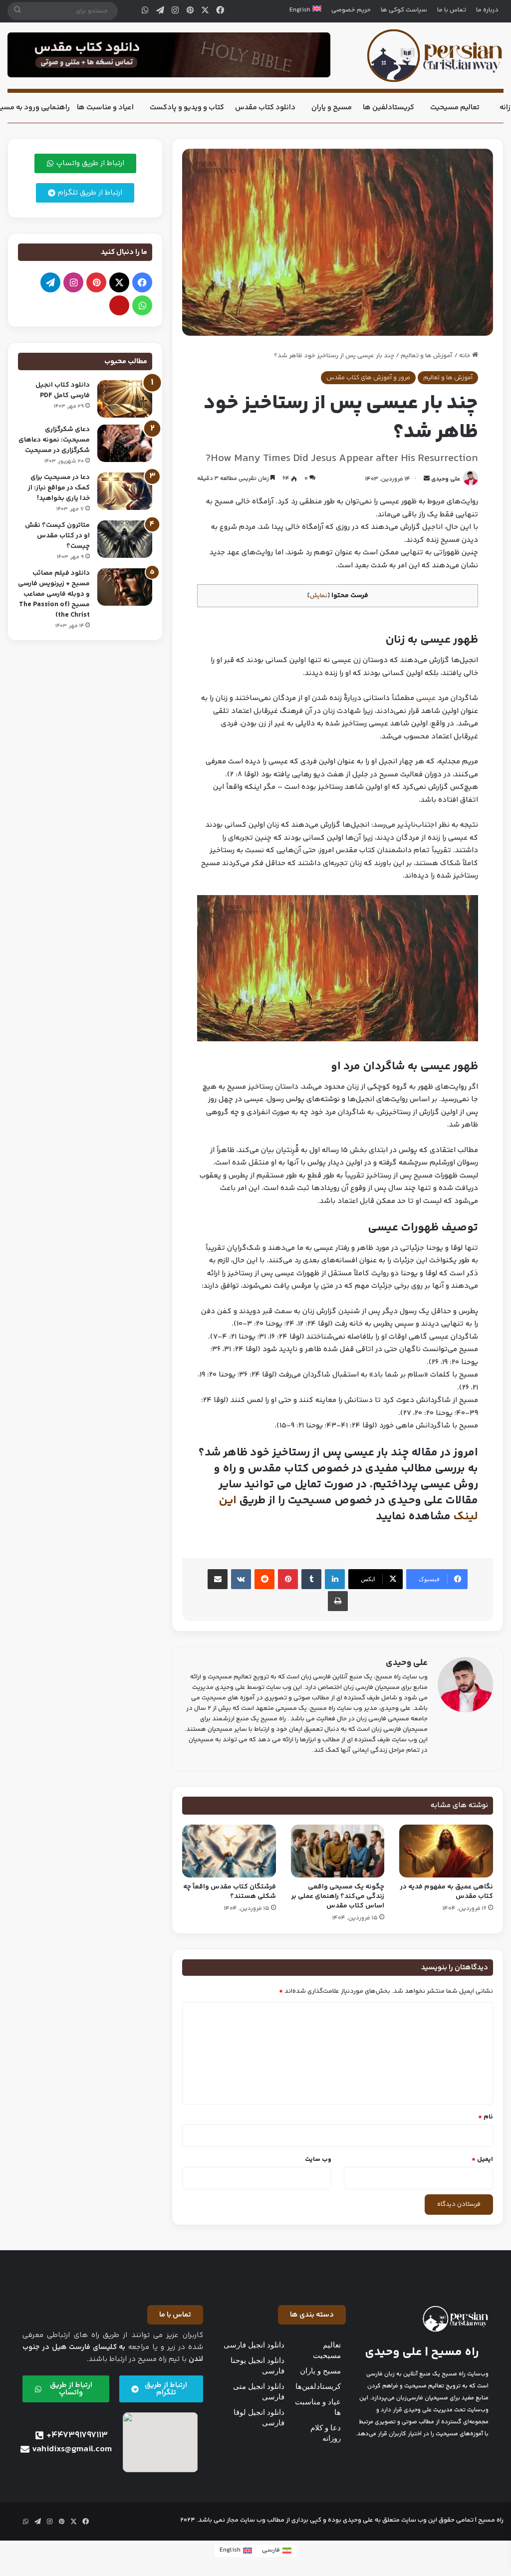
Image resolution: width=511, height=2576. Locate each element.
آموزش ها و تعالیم (427, 356)
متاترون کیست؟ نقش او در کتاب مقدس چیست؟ (57, 536)
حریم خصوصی (351, 10)
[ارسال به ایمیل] (427, 479)
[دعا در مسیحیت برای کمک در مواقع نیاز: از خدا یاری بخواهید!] (125, 491)
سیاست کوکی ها (404, 10)
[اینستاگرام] (175, 11)
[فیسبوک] (220, 11)
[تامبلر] (311, 1579)
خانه (466, 356)
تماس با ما (452, 10)
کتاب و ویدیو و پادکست (187, 108)
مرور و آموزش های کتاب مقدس (368, 378)
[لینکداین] (335, 1579)
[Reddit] (264, 1579)
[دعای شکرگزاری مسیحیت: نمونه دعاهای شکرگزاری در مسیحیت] (125, 443)
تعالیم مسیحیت (455, 108)
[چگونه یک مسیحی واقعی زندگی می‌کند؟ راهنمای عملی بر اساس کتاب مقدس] (338, 1851)
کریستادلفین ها (388, 108)
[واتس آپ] (145, 11)
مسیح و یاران (332, 108)
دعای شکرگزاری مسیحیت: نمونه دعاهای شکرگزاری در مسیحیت (54, 440)
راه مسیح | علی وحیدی (422, 2352)
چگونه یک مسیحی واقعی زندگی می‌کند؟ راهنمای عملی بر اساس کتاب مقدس (338, 1896)
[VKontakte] (241, 1579)
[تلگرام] (160, 11)
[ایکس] (205, 11)
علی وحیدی (446, 479)
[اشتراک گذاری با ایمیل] (218, 1579)
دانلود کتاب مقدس (265, 108)
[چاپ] (338, 1601)
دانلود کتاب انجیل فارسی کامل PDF (63, 390)
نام (486, 2117)
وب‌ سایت (318, 2159)
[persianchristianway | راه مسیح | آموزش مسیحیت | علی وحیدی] (435, 56)
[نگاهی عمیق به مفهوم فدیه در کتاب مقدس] (446, 1851)
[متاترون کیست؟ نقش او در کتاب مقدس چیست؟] (125, 539)
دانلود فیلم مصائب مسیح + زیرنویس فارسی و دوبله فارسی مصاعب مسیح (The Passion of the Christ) (54, 594)
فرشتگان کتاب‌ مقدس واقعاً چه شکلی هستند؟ (230, 1892)
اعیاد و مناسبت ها (105, 108)
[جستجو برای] (17, 11)
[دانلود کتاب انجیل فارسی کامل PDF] (125, 399)
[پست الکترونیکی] (119, 305)
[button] (312, 2315)
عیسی (426, 698)
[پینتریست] (190, 11)
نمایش (319, 596)
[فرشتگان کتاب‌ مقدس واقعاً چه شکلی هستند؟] (229, 1851)
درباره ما (487, 10)
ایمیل (482, 2159)
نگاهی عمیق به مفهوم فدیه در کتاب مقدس (447, 1892)
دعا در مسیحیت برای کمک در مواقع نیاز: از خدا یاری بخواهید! (59, 488)
